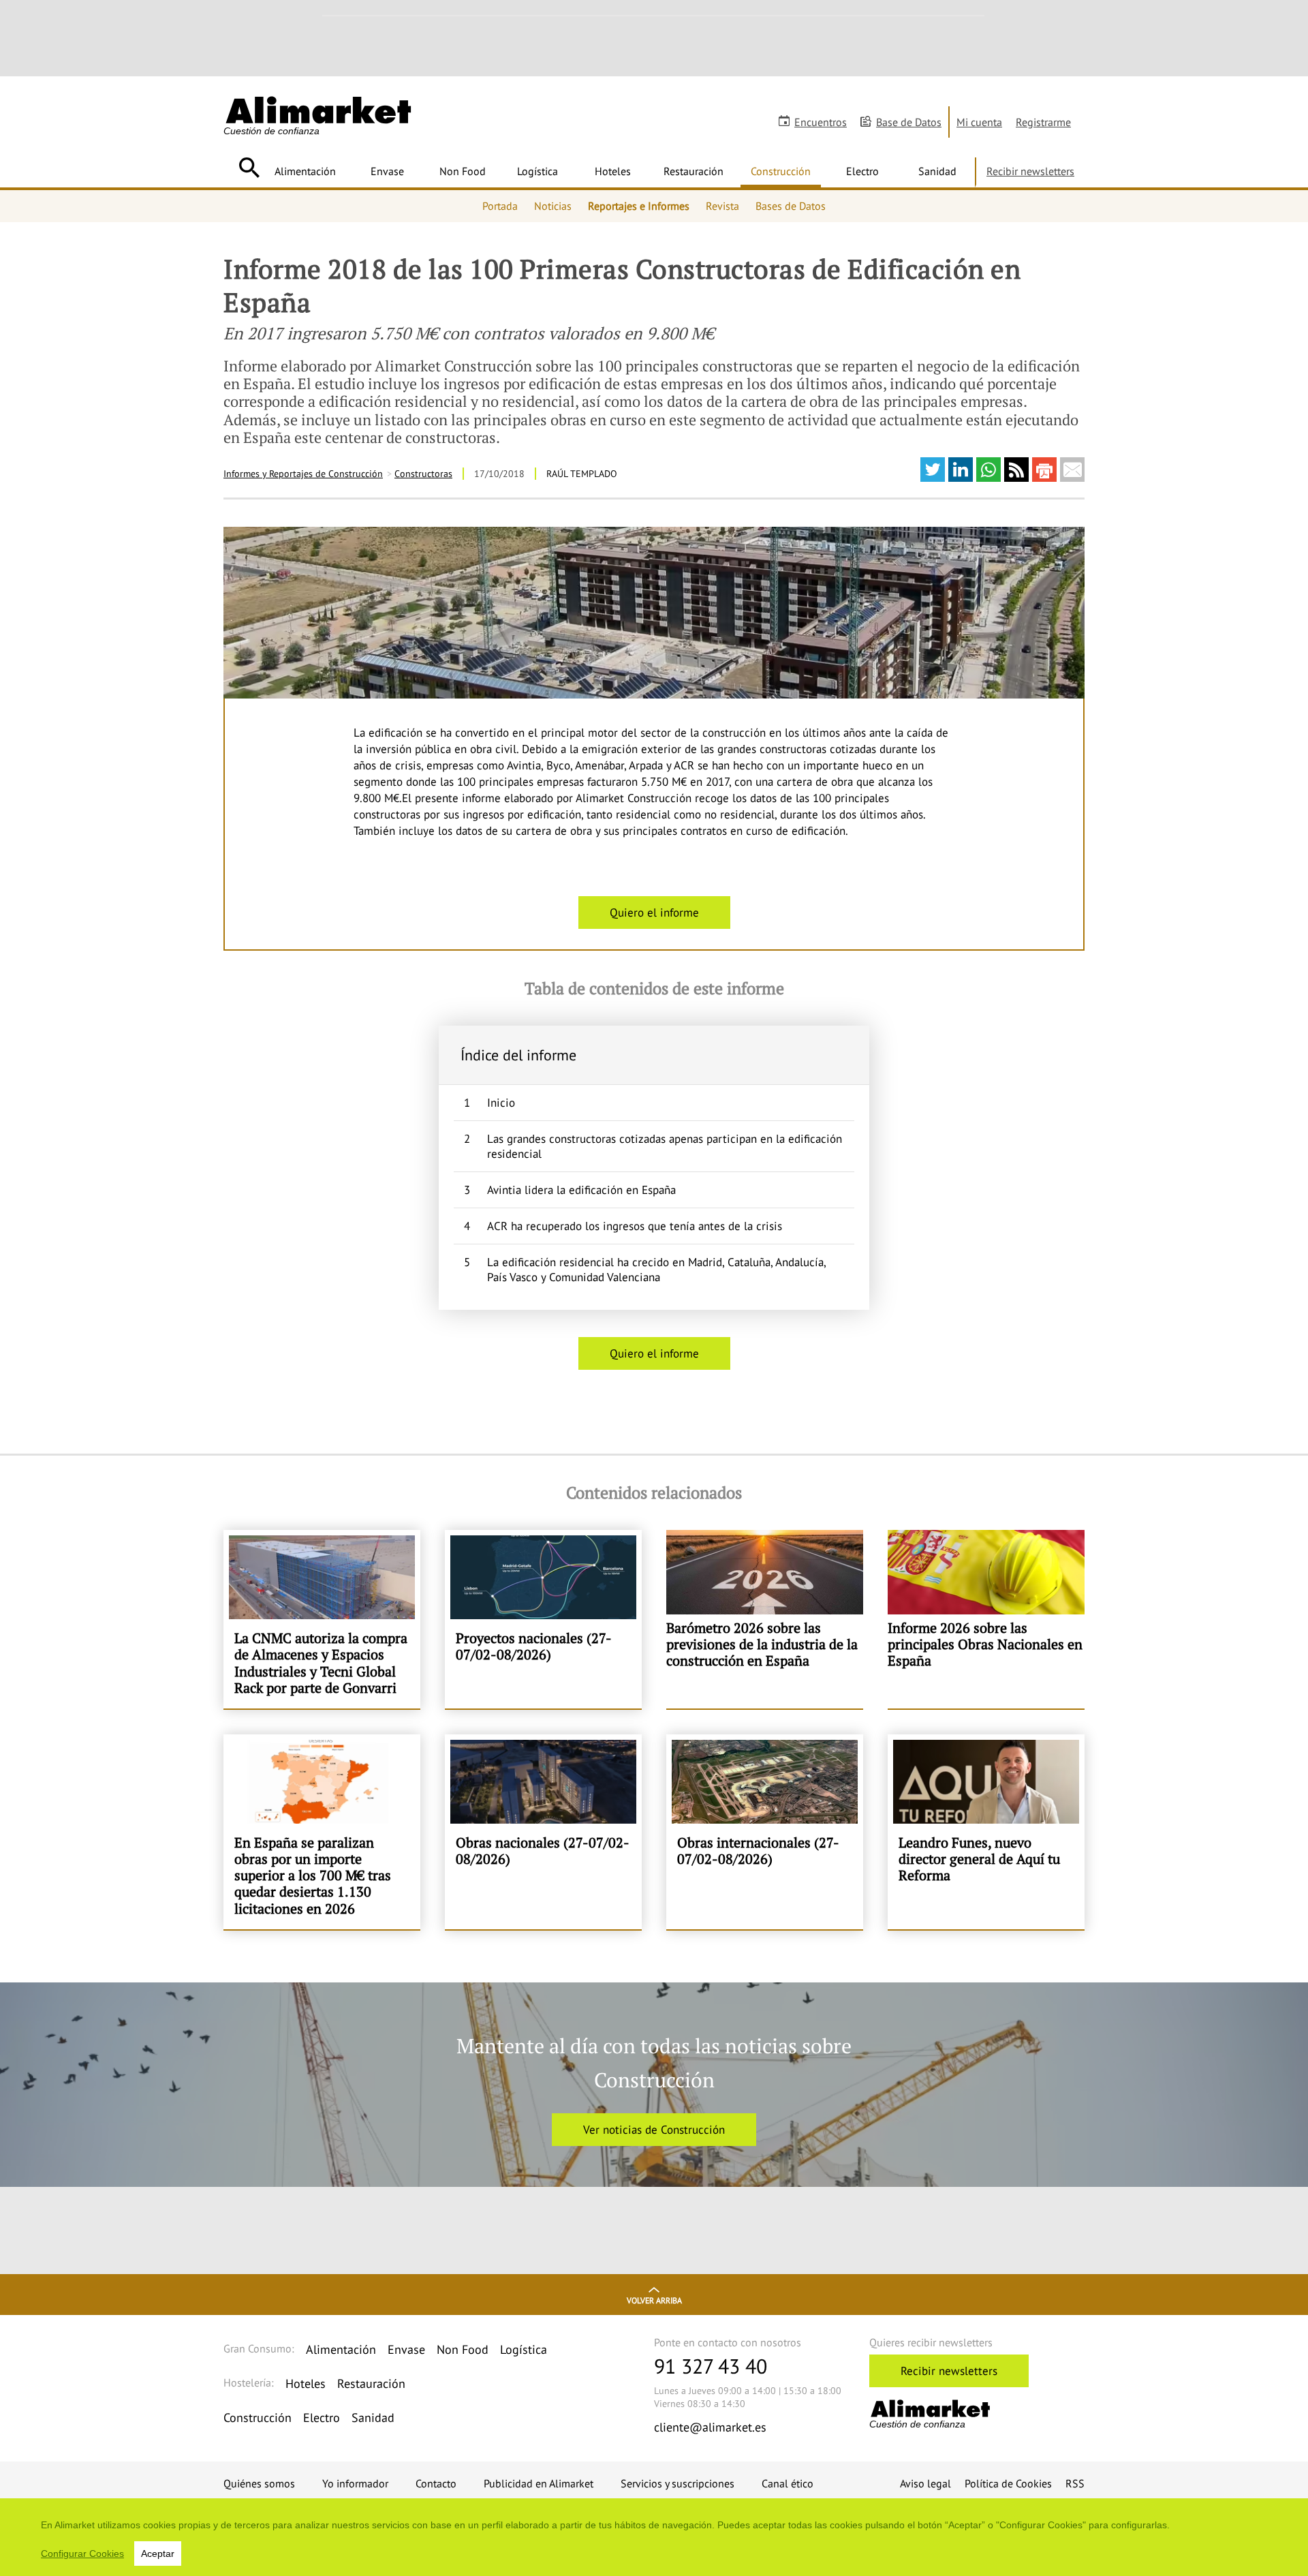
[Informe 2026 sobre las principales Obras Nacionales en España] (986, 1619)
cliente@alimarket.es (710, 2427)
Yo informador (355, 2483)
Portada (500, 206)
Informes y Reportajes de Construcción (303, 474)
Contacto (436, 2483)
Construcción (781, 171)
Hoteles (613, 171)
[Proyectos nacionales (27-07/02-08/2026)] (543, 1619)
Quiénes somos (259, 2483)
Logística (538, 171)
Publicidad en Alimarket (539, 2483)
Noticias (553, 206)
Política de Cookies (1008, 2483)
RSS (1075, 2483)
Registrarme (1043, 122)
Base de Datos (909, 122)
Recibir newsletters (1030, 171)
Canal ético (788, 2483)
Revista (722, 206)
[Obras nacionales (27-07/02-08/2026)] (543, 1832)
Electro (862, 171)
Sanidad (937, 171)
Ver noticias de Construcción (654, 2130)
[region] (654, 2537)
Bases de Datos (791, 206)
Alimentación (305, 171)
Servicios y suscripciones (678, 2483)
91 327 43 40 (711, 2366)
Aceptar (158, 2554)
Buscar (249, 168)
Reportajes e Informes (639, 206)
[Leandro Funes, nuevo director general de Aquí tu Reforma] (986, 1832)
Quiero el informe (654, 913)
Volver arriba (654, 2300)
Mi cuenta (979, 122)
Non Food (463, 171)
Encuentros (821, 122)
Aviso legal (925, 2483)
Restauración (694, 171)
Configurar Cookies (82, 2554)
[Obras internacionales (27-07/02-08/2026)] (765, 1832)
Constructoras (423, 474)
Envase (387, 171)
